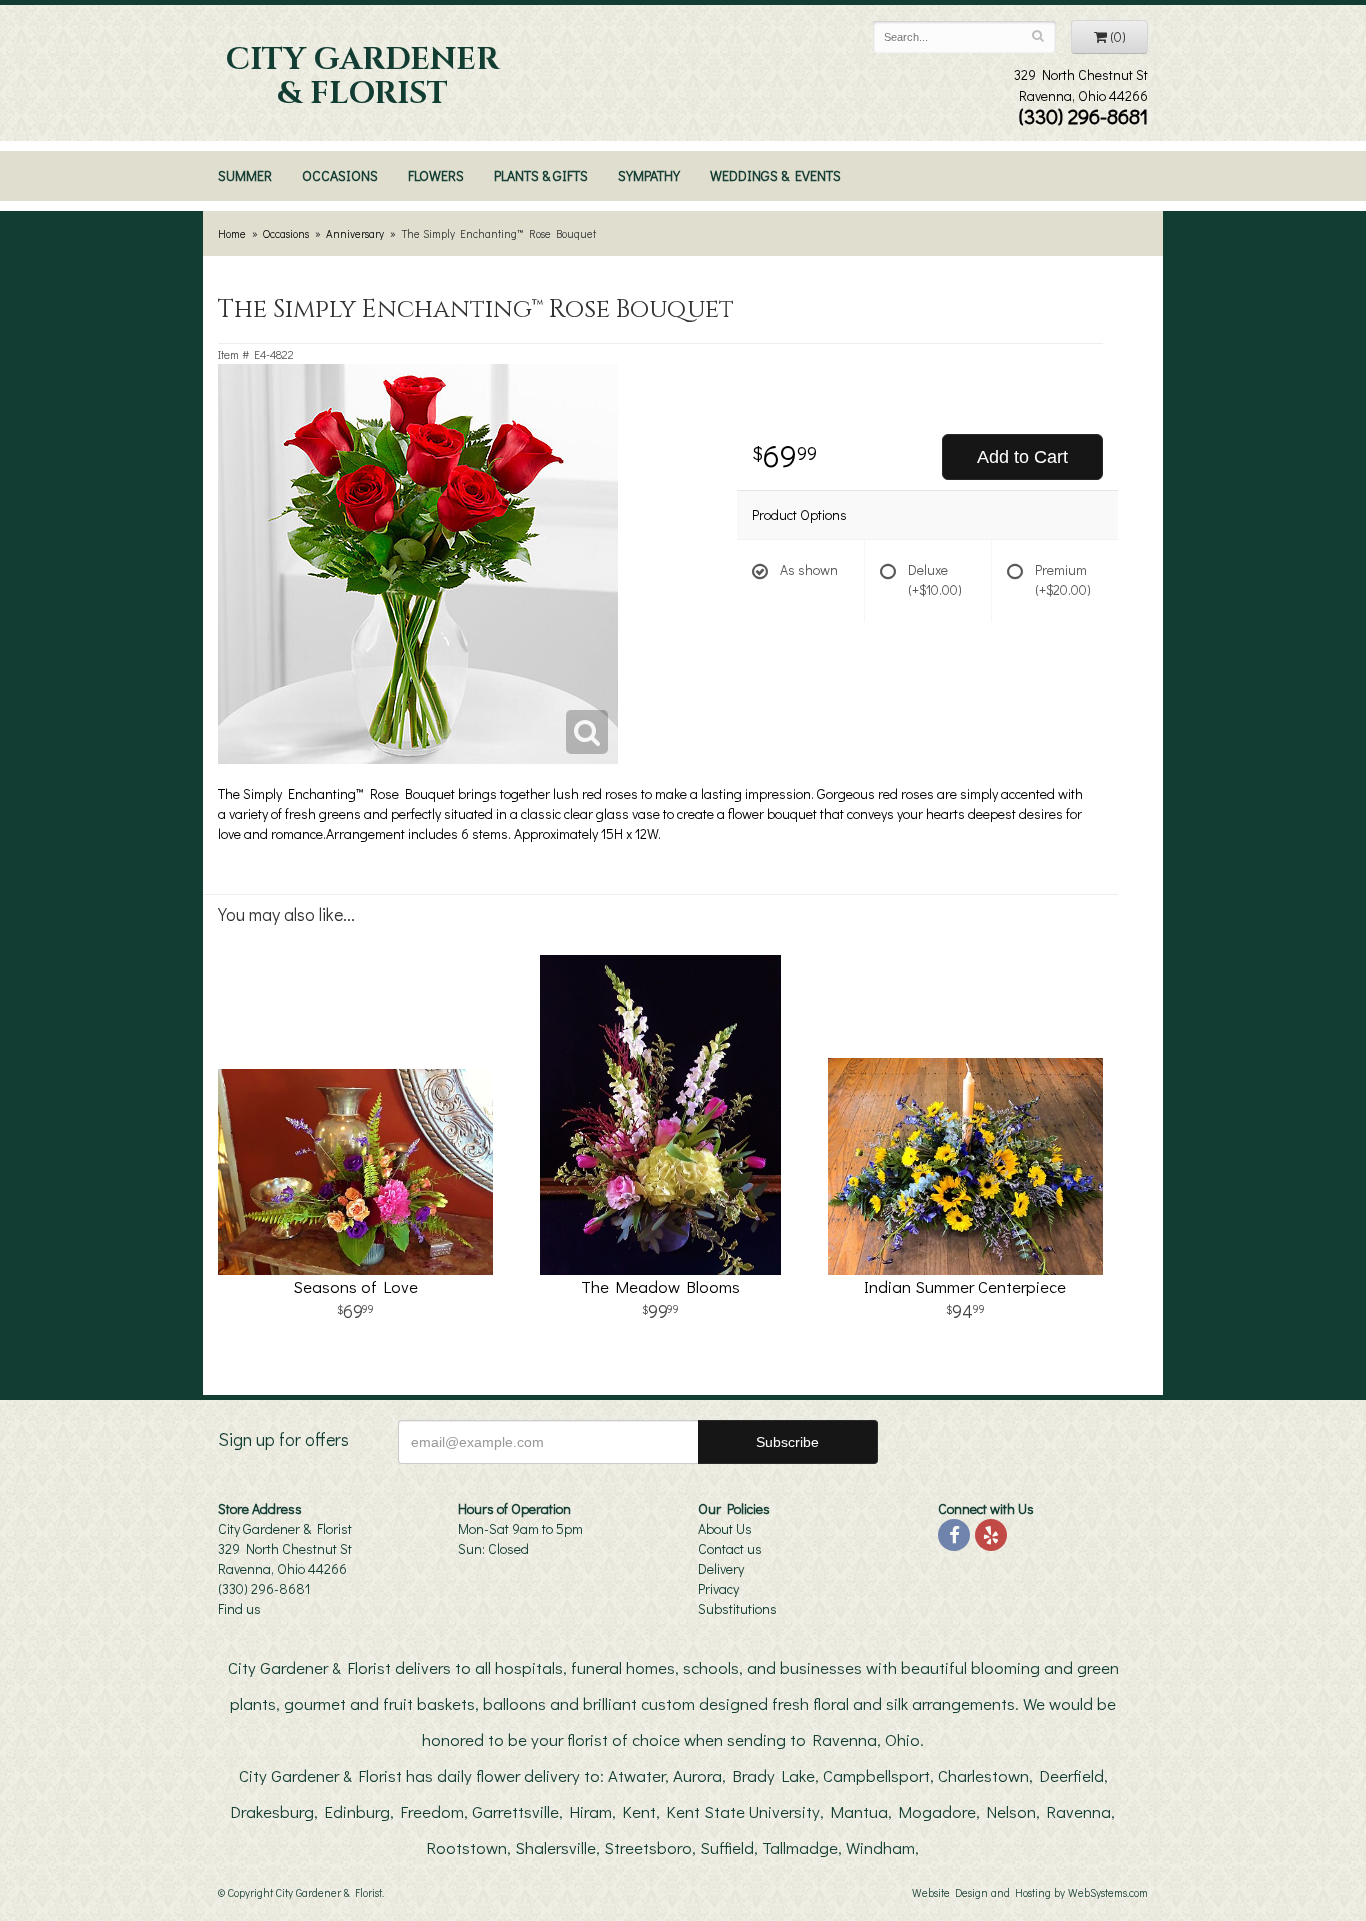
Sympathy (649, 175)
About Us (725, 1528)
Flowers (436, 175)
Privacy (718, 1588)
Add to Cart (1022, 457)
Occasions (340, 175)
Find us (239, 1608)
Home (232, 233)
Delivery (721, 1568)
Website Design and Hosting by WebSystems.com (1030, 1892)
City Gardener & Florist (362, 77)
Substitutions (737, 1608)
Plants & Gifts (541, 175)
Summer (245, 175)
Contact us (730, 1548)
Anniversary (355, 233)
